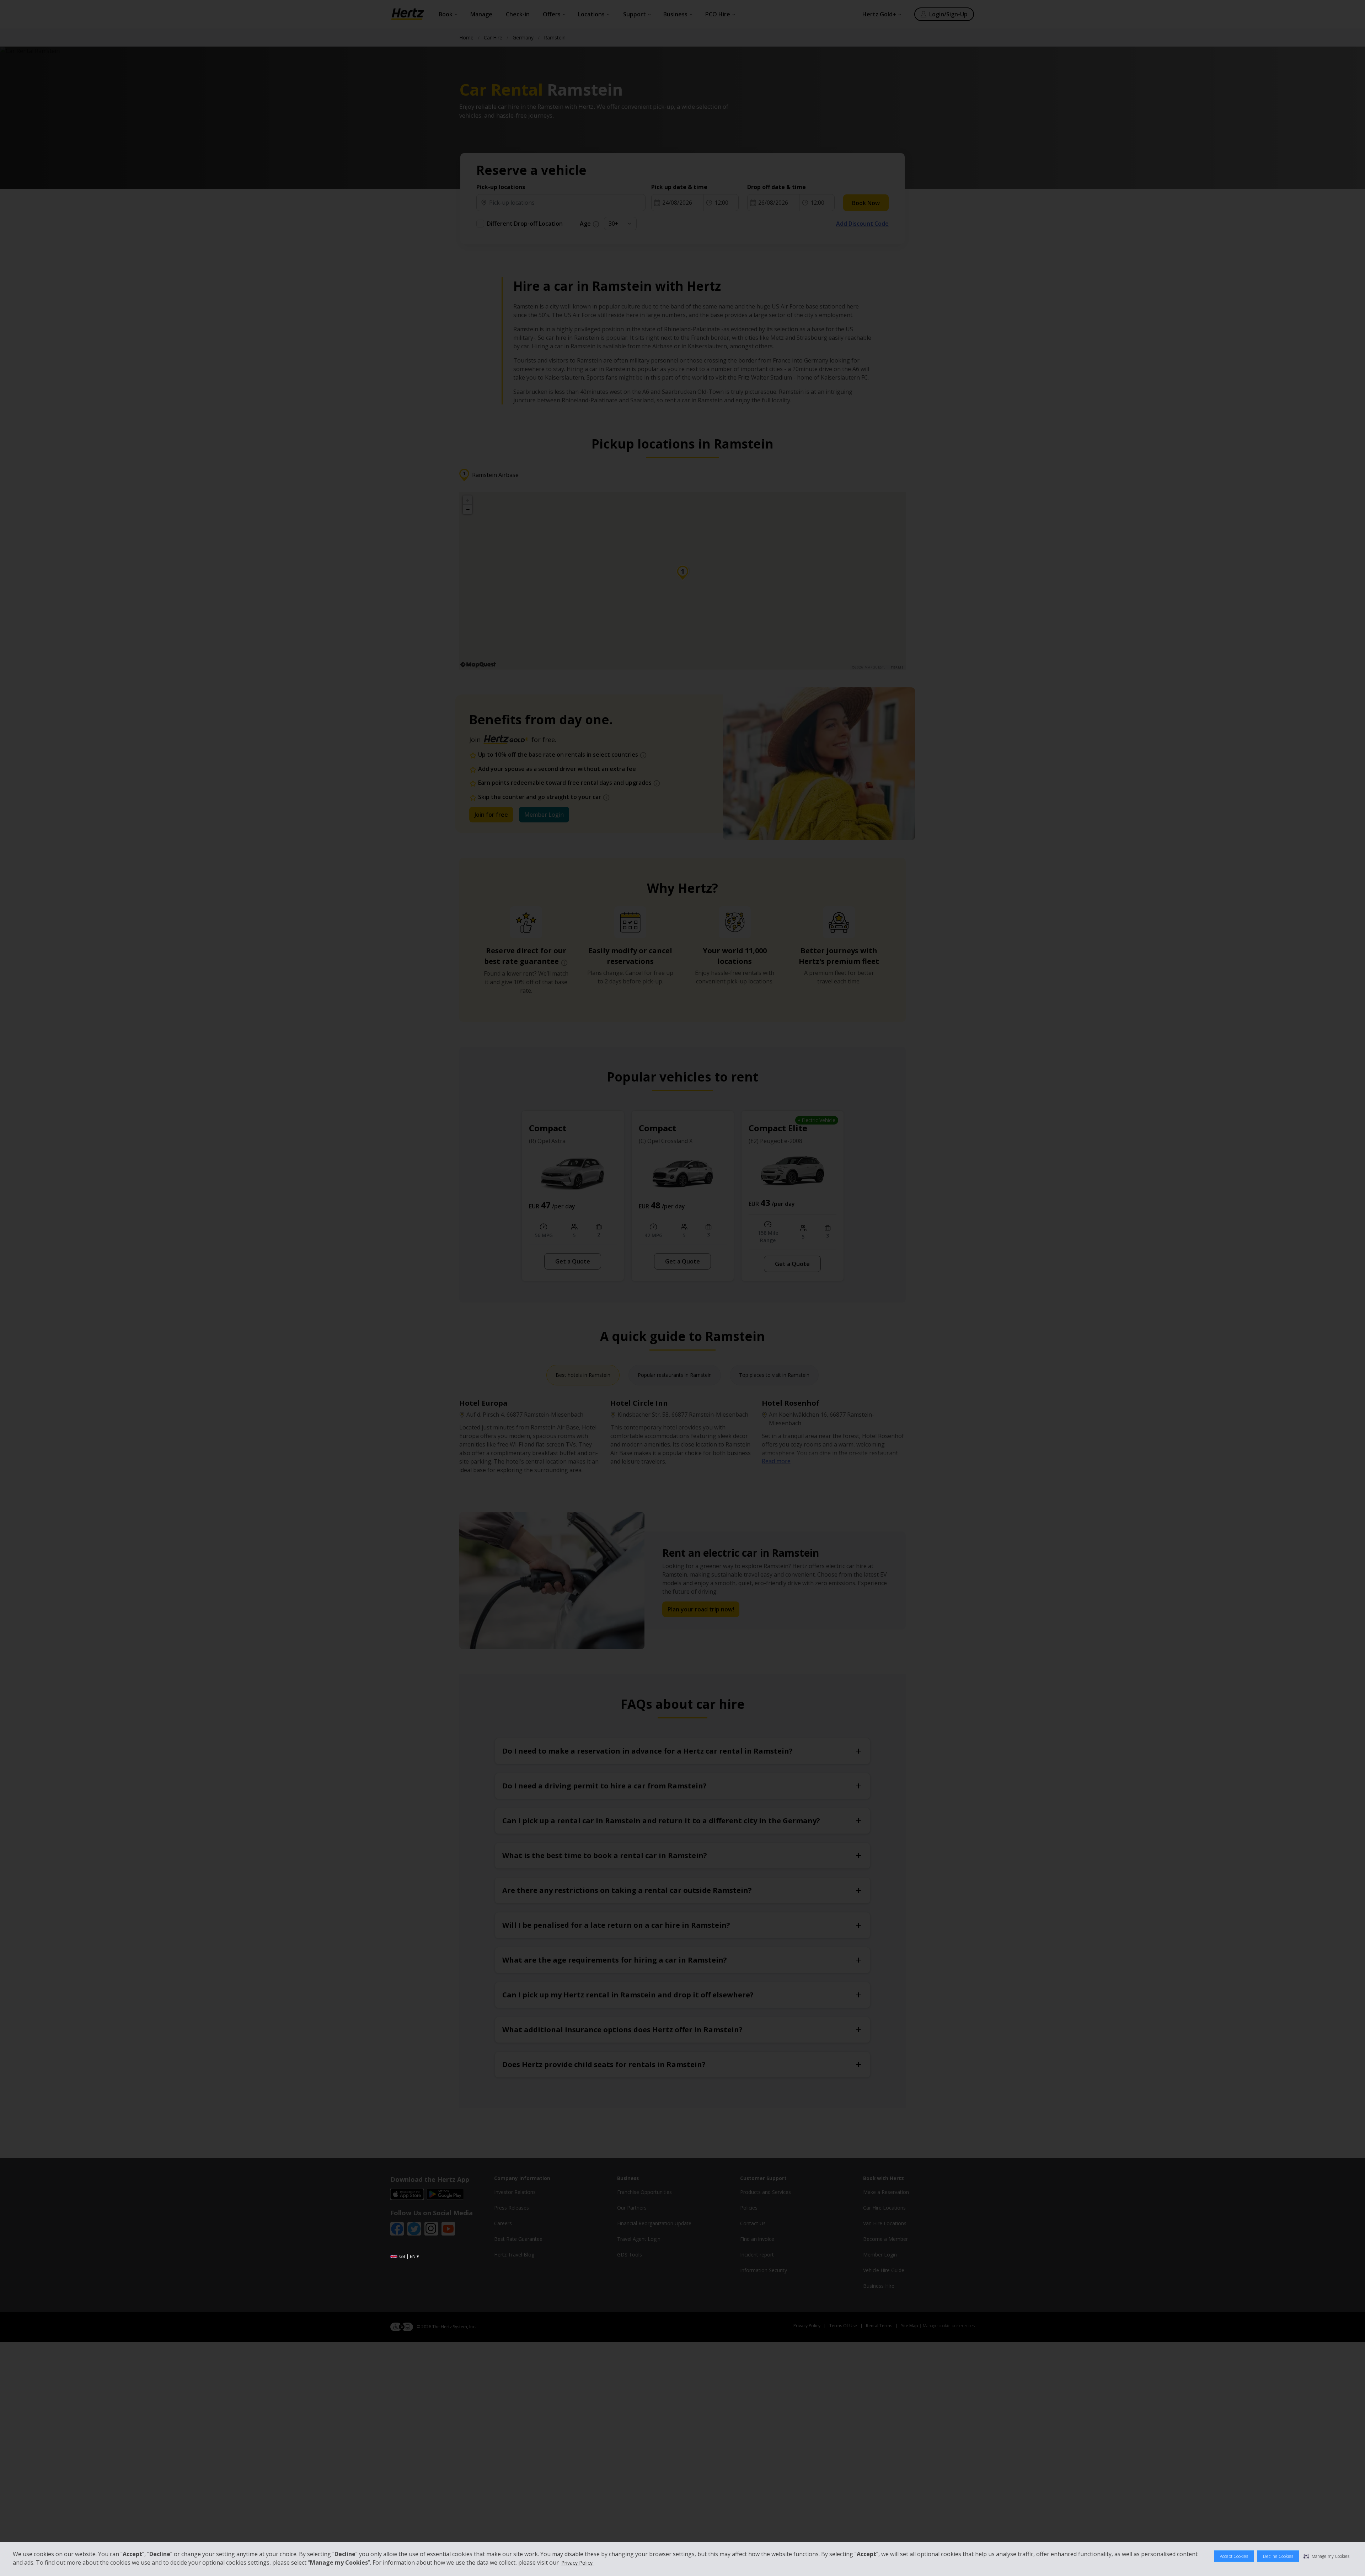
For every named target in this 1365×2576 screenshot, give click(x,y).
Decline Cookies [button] (1278, 2556)
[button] (1326, 2556)
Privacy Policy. (577, 2563)
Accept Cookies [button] (1234, 2556)
